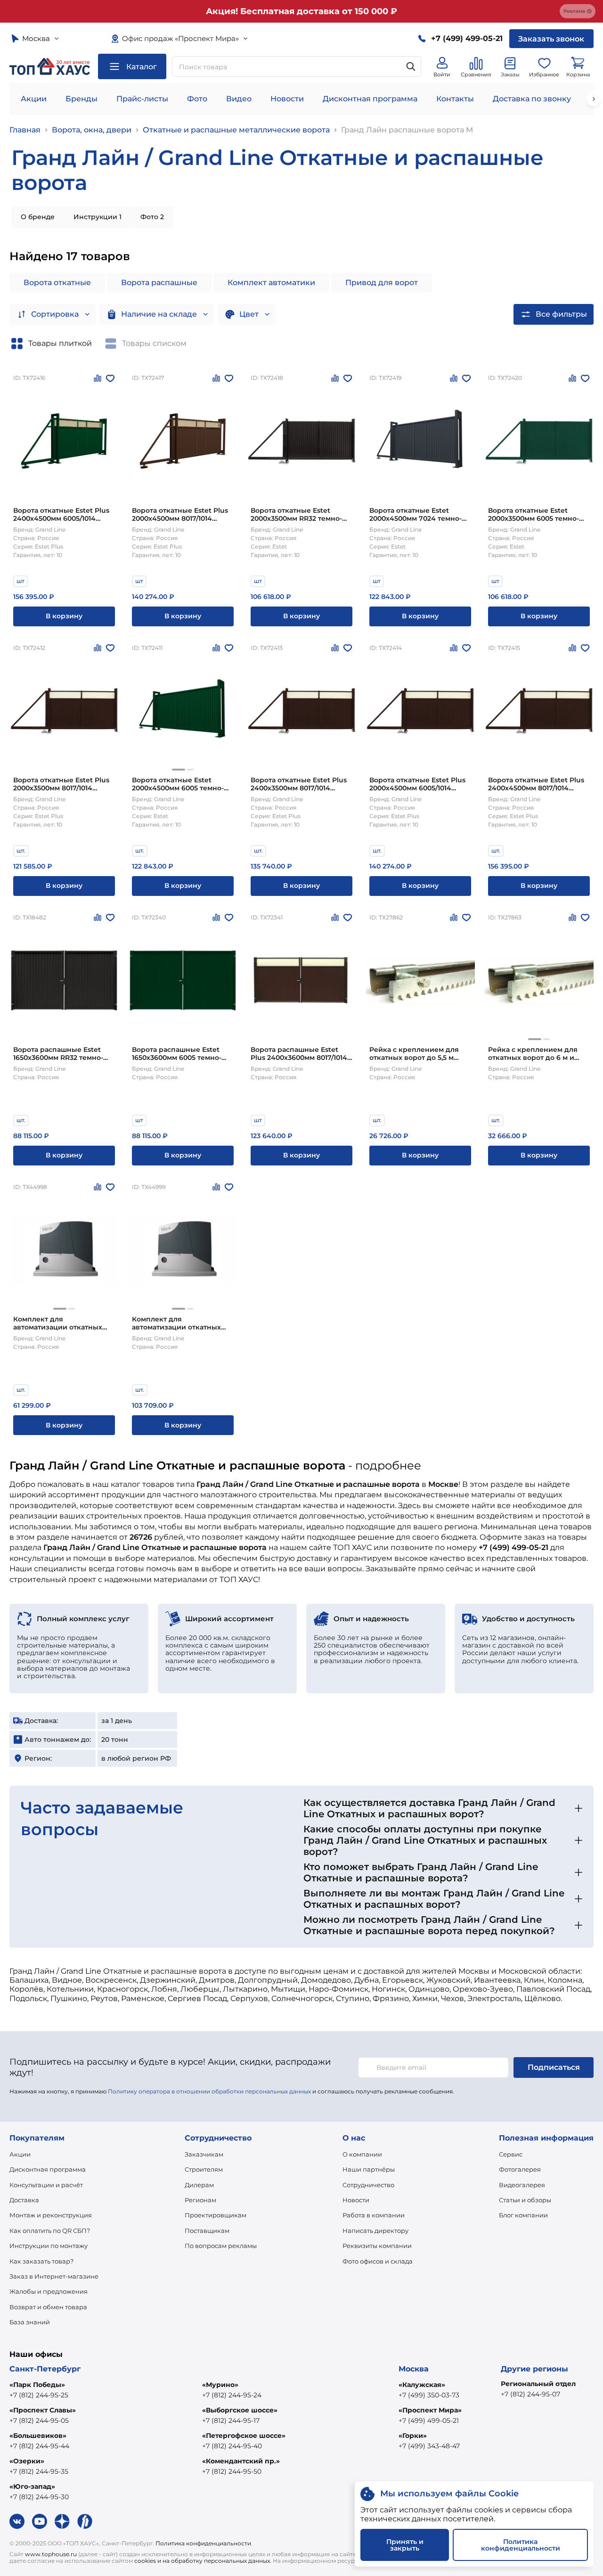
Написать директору (375, 2231)
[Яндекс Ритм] (85, 2521)
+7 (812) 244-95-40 (232, 2446)
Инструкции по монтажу (49, 2246)
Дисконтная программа (370, 99)
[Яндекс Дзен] (62, 2521)
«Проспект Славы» (43, 2410)
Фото (197, 99)
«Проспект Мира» (430, 2410)
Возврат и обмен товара (48, 2307)
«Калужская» (422, 2385)
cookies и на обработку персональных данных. (203, 2561)
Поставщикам (207, 2231)
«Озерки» (27, 2461)
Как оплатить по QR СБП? (50, 2231)
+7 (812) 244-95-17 (231, 2420)
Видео (239, 99)
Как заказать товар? (41, 2261)
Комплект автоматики (271, 283)
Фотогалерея (520, 2169)
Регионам (200, 2200)
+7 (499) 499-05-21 (429, 2420)
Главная (25, 130)
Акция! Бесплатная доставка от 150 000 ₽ (301, 11)
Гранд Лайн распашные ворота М (407, 130)
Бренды (81, 99)
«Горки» (413, 2436)
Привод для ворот (382, 283)
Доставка (24, 2200)
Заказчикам (204, 2154)
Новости (287, 99)
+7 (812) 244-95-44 (39, 2446)
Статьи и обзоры (525, 2200)
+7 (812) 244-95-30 (39, 2497)
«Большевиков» (38, 2436)
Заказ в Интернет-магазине (54, 2276)
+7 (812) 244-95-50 (232, 2471)
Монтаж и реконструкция (51, 2215)
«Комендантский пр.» (241, 2461)
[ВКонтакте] (17, 2521)
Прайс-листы (142, 99)
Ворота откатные (57, 283)
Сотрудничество (368, 2185)
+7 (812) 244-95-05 (39, 2420)
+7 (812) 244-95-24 (232, 2395)
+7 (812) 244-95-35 (39, 2471)
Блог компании (523, 2215)
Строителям (204, 2169)
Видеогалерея (522, 2185)
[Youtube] (40, 2521)
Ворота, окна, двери (92, 130)
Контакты (455, 99)
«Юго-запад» (32, 2486)
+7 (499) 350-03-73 (429, 2395)
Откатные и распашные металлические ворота (236, 130)
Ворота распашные (159, 283)
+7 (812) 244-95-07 (530, 2394)
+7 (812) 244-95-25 (39, 2395)
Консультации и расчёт (46, 2185)
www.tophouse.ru (51, 2554)
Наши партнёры (369, 2169)
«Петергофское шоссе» (244, 2436)
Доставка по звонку (532, 99)
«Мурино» (220, 2385)
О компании (362, 2154)
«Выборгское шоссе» (240, 2410)
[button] (179, 770)
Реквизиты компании (377, 2246)
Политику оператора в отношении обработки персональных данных (209, 2091)
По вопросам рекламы (221, 2246)
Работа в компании (374, 2215)
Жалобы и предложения (49, 2291)
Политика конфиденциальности (203, 2543)
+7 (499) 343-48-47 (429, 2446)
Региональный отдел (538, 2384)
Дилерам (199, 2185)
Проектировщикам (216, 2215)
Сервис (511, 2154)
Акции (34, 99)
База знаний (30, 2322)
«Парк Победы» (37, 2385)
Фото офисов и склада (378, 2261)
